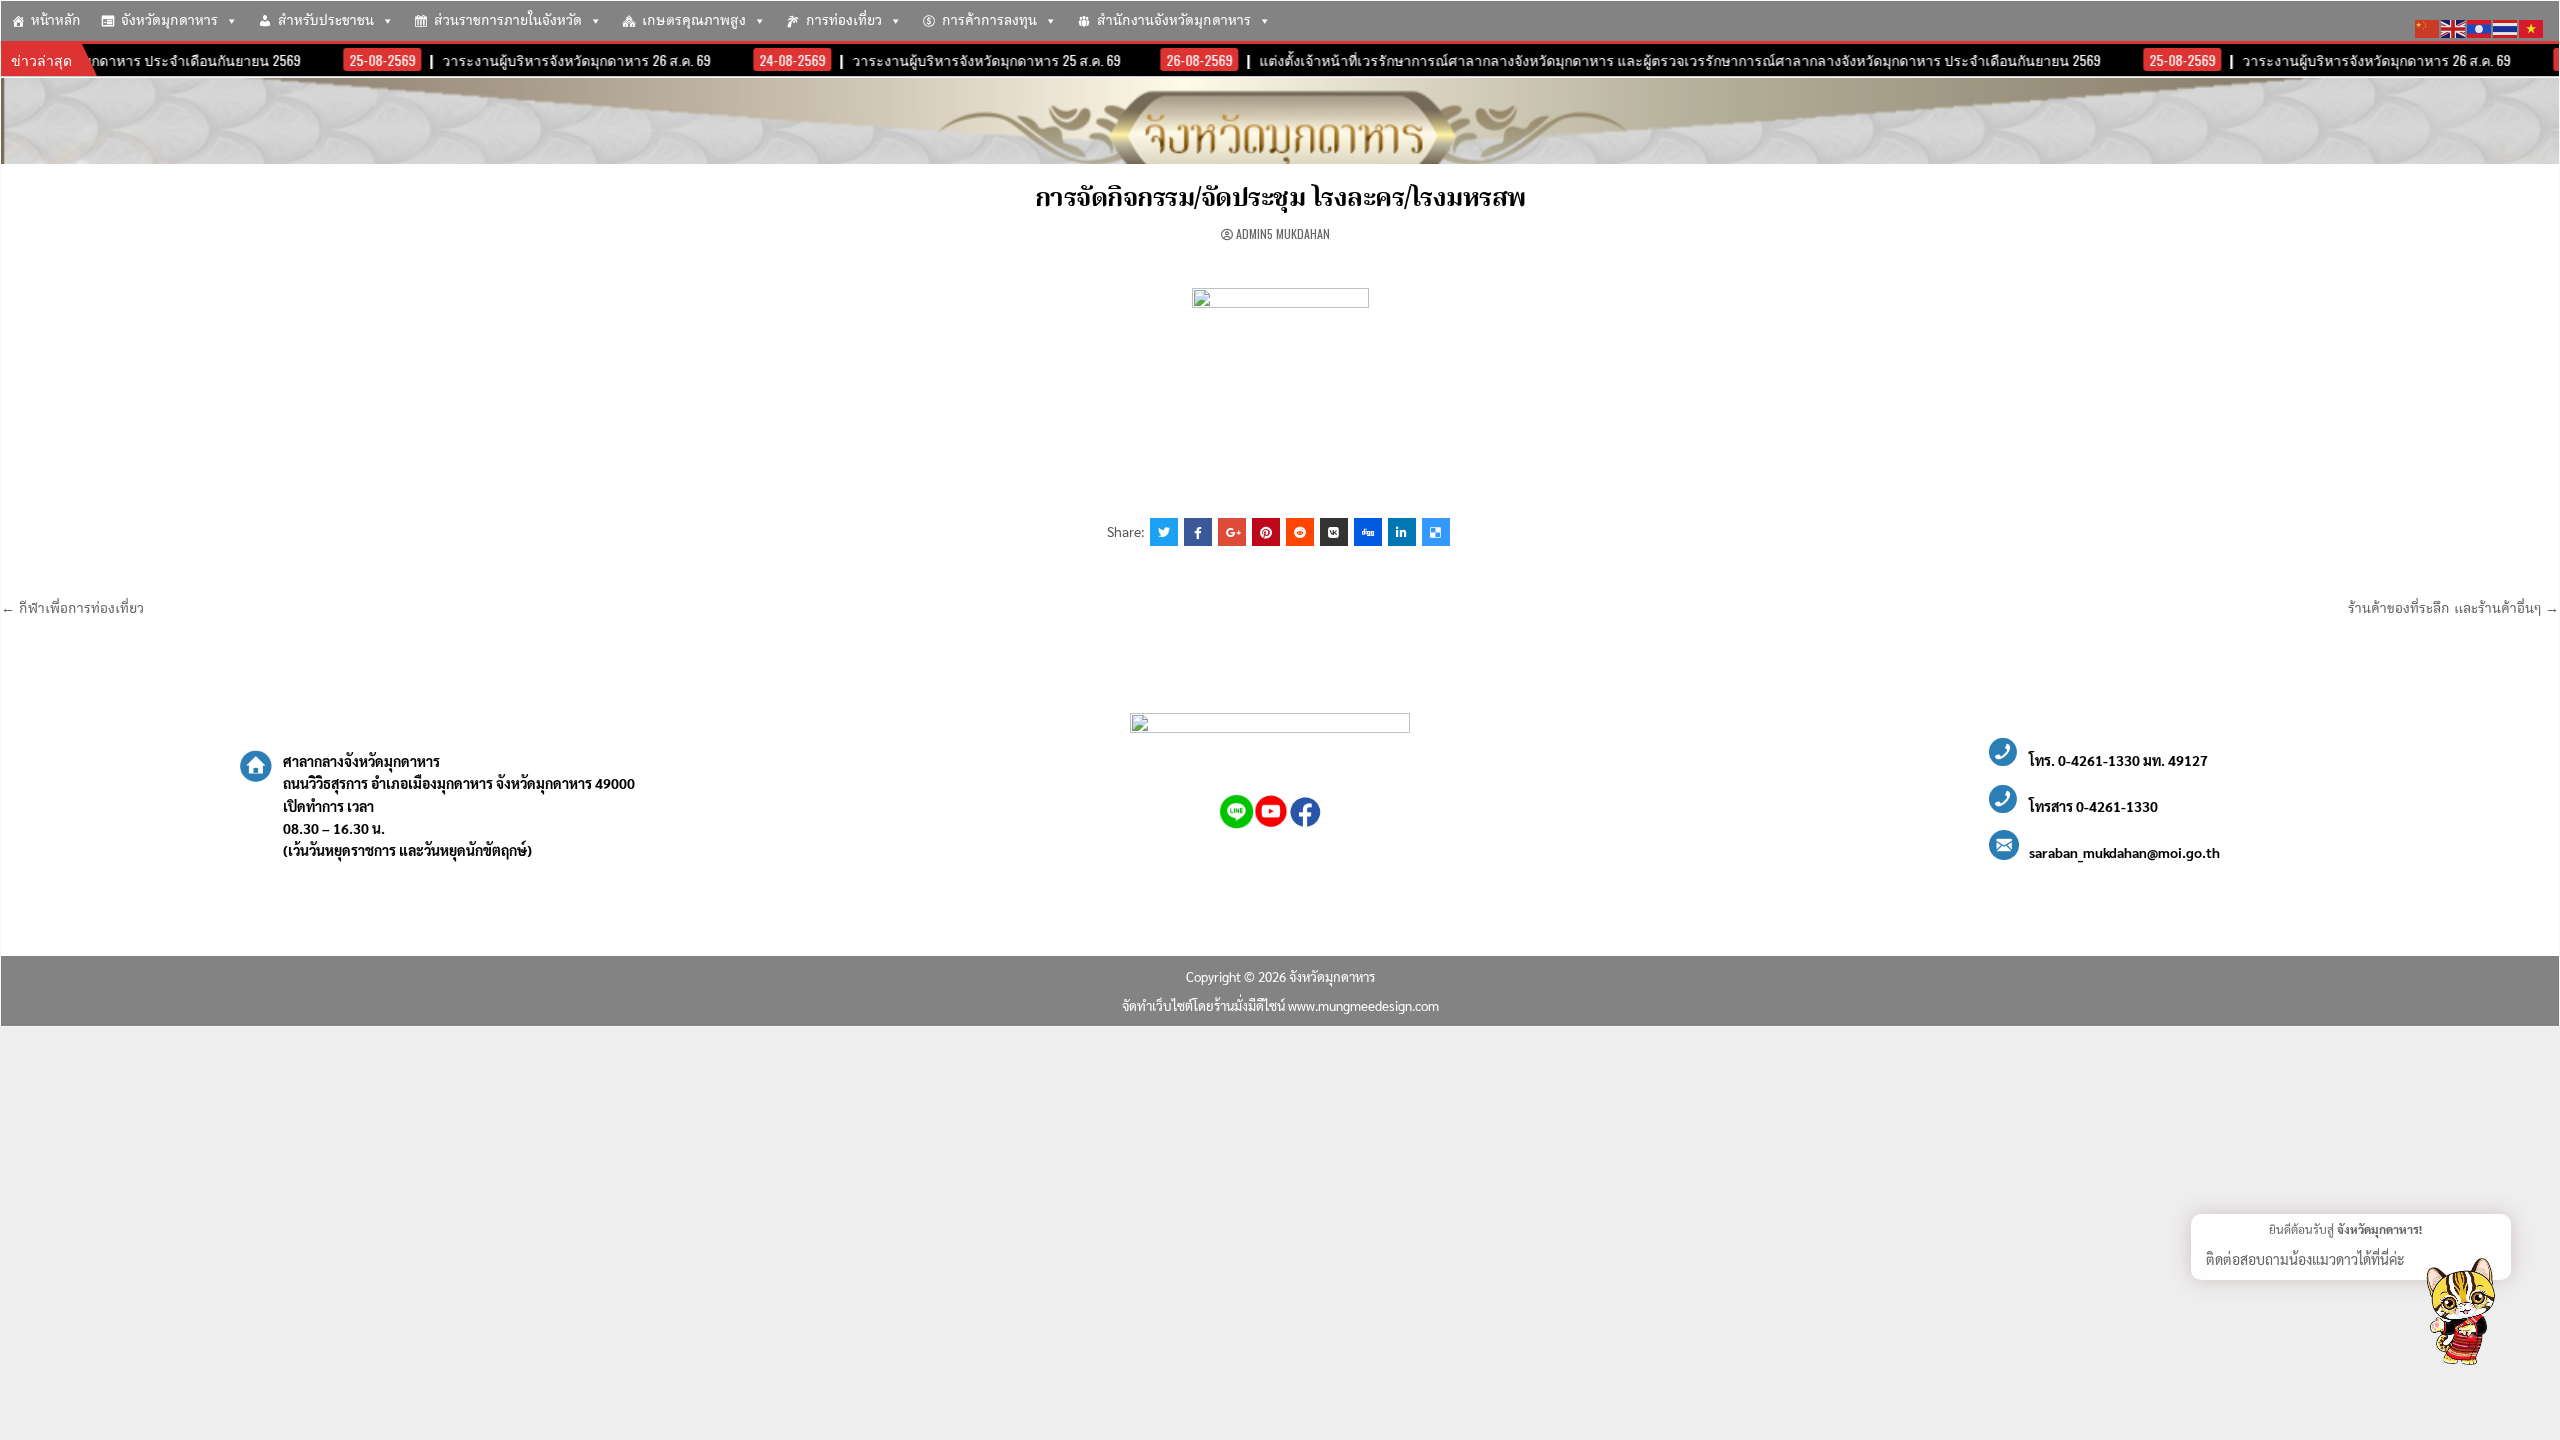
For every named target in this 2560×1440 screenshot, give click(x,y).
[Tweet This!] (1164, 532)
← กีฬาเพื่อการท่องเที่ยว (72, 609)
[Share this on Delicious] (1436, 532)
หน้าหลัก (56, 21)
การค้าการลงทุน (989, 21)
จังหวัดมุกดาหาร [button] (169, 21)
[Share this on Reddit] (1300, 532)
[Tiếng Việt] (2532, 26)
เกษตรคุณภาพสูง (694, 21)
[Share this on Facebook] (1198, 532)
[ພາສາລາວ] (2480, 26)
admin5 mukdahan (1283, 233)
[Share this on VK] (1334, 532)
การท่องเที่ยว (844, 21)
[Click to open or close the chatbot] (2460, 1315)
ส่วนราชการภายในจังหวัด (508, 21)
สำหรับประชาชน (326, 21)
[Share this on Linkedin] (1402, 532)
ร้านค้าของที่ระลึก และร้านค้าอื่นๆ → (2453, 609)
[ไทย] (2506, 26)
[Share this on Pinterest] (1266, 532)
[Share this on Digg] (1368, 532)
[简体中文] (2428, 26)
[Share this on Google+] (1232, 532)
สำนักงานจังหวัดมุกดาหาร (1174, 21)
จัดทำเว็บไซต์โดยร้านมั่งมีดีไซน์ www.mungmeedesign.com (1280, 1005)
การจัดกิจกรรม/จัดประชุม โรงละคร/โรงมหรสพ (1280, 199)
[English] (2454, 26)
